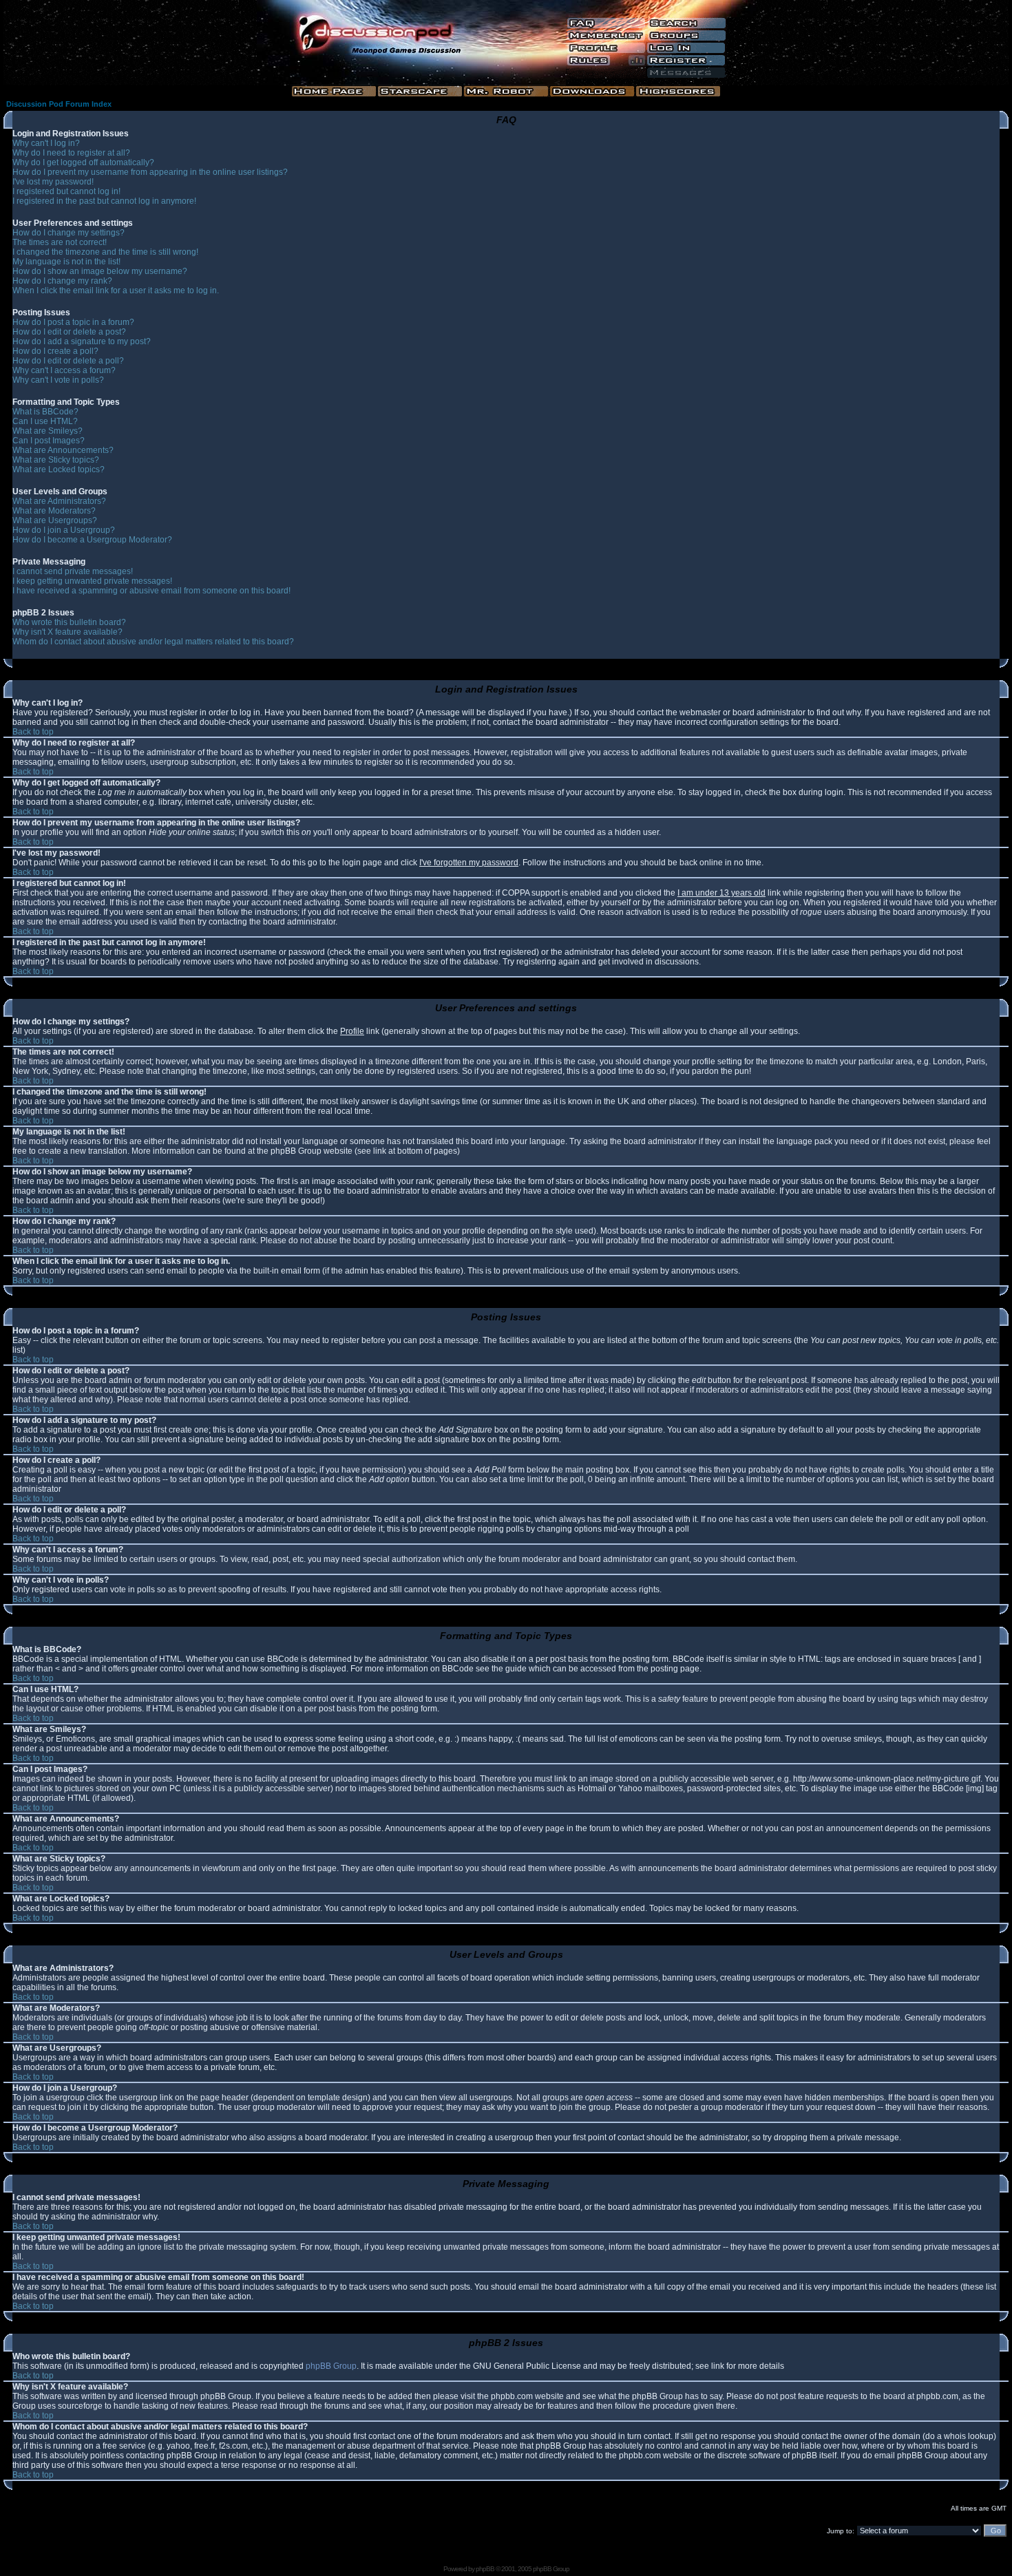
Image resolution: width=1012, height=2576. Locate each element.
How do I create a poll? (55, 351)
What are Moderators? (54, 511)
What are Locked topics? (59, 469)
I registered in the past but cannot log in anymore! (104, 201)
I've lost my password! (53, 182)
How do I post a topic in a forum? (73, 322)
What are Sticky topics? (56, 460)
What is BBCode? (45, 412)
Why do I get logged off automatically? (83, 162)
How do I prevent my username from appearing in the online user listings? (150, 172)
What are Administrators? (59, 501)
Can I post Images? (49, 441)
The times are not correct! (60, 242)
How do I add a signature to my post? (82, 341)
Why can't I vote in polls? (58, 380)
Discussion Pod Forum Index (59, 104)
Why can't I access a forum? (64, 370)
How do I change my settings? (68, 233)
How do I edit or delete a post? (69, 332)
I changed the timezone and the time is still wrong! (105, 252)
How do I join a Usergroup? (64, 530)
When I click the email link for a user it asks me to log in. (116, 291)
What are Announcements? (63, 450)
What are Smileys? (48, 431)
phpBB (485, 2569)
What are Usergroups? (55, 520)
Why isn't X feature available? (67, 632)
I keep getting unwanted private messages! (92, 581)
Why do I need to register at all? (71, 153)
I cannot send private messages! (73, 571)
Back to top (33, 732)
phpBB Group (331, 2366)
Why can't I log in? (46, 143)
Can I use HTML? (45, 421)
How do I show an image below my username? (100, 271)
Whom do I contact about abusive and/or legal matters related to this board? (153, 642)
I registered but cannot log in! (66, 191)
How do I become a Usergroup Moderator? (92, 540)
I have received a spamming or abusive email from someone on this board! (151, 591)
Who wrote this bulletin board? (69, 622)
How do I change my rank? (62, 281)
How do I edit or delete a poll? (68, 361)
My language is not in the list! (66, 262)
